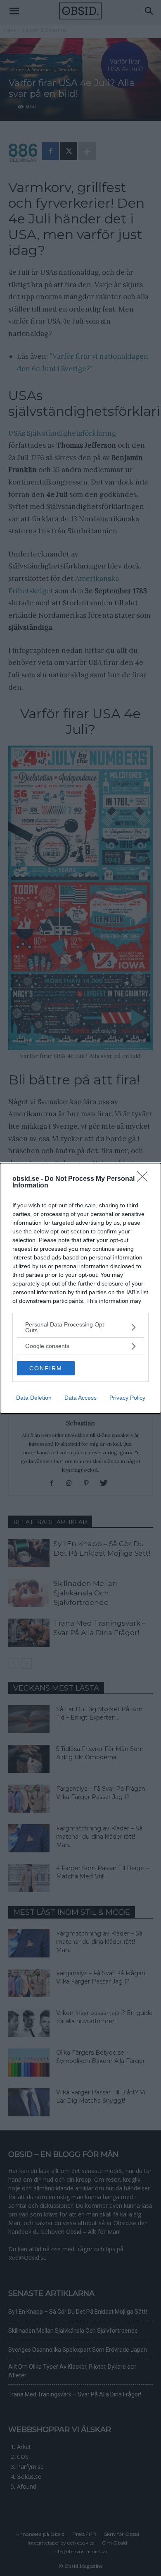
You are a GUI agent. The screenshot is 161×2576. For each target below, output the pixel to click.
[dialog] (80, 1288)
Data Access (80, 1398)
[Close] (145, 1179)
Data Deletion (34, 1398)
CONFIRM (46, 1368)
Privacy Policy (127, 1398)
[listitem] (80, 1327)
